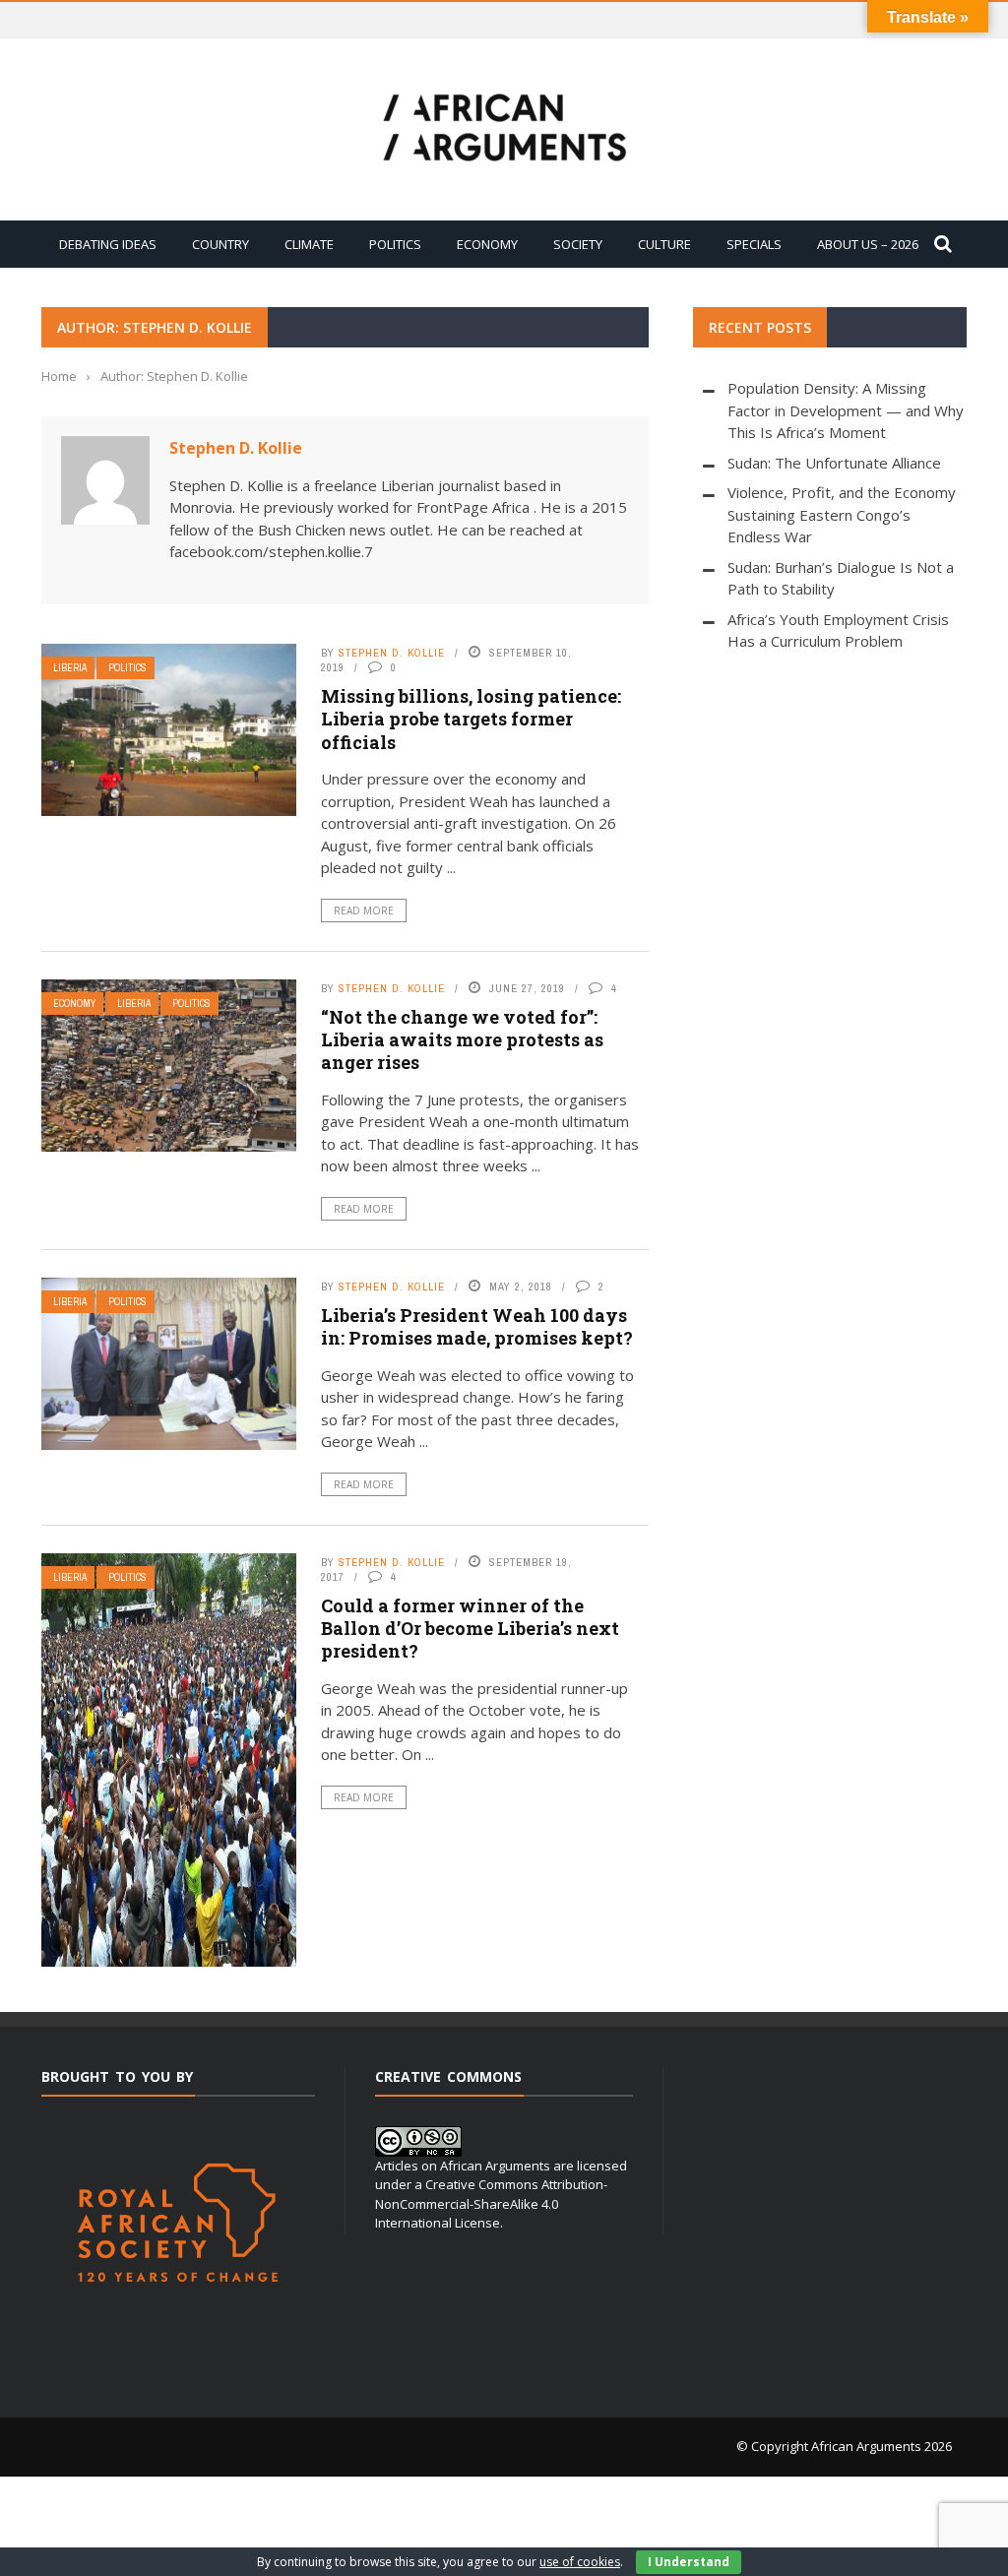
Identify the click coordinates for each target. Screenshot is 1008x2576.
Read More (364, 911)
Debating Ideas (108, 244)
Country (220, 244)
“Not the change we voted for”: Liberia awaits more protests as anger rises (462, 1040)
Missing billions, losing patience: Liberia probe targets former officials (471, 719)
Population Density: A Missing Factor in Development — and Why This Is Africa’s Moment (846, 410)
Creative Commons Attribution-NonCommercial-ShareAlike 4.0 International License (491, 2203)
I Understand (689, 2562)
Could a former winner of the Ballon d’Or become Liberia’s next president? (470, 1629)
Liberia (70, 668)
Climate (309, 244)
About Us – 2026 (868, 244)
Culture (664, 244)
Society (578, 244)
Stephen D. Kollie (236, 448)
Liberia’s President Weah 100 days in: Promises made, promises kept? (477, 1326)
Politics (395, 244)
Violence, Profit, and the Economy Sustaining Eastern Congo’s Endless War (842, 514)
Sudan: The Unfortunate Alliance (834, 463)
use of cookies (580, 2562)
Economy (487, 244)
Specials (754, 244)
